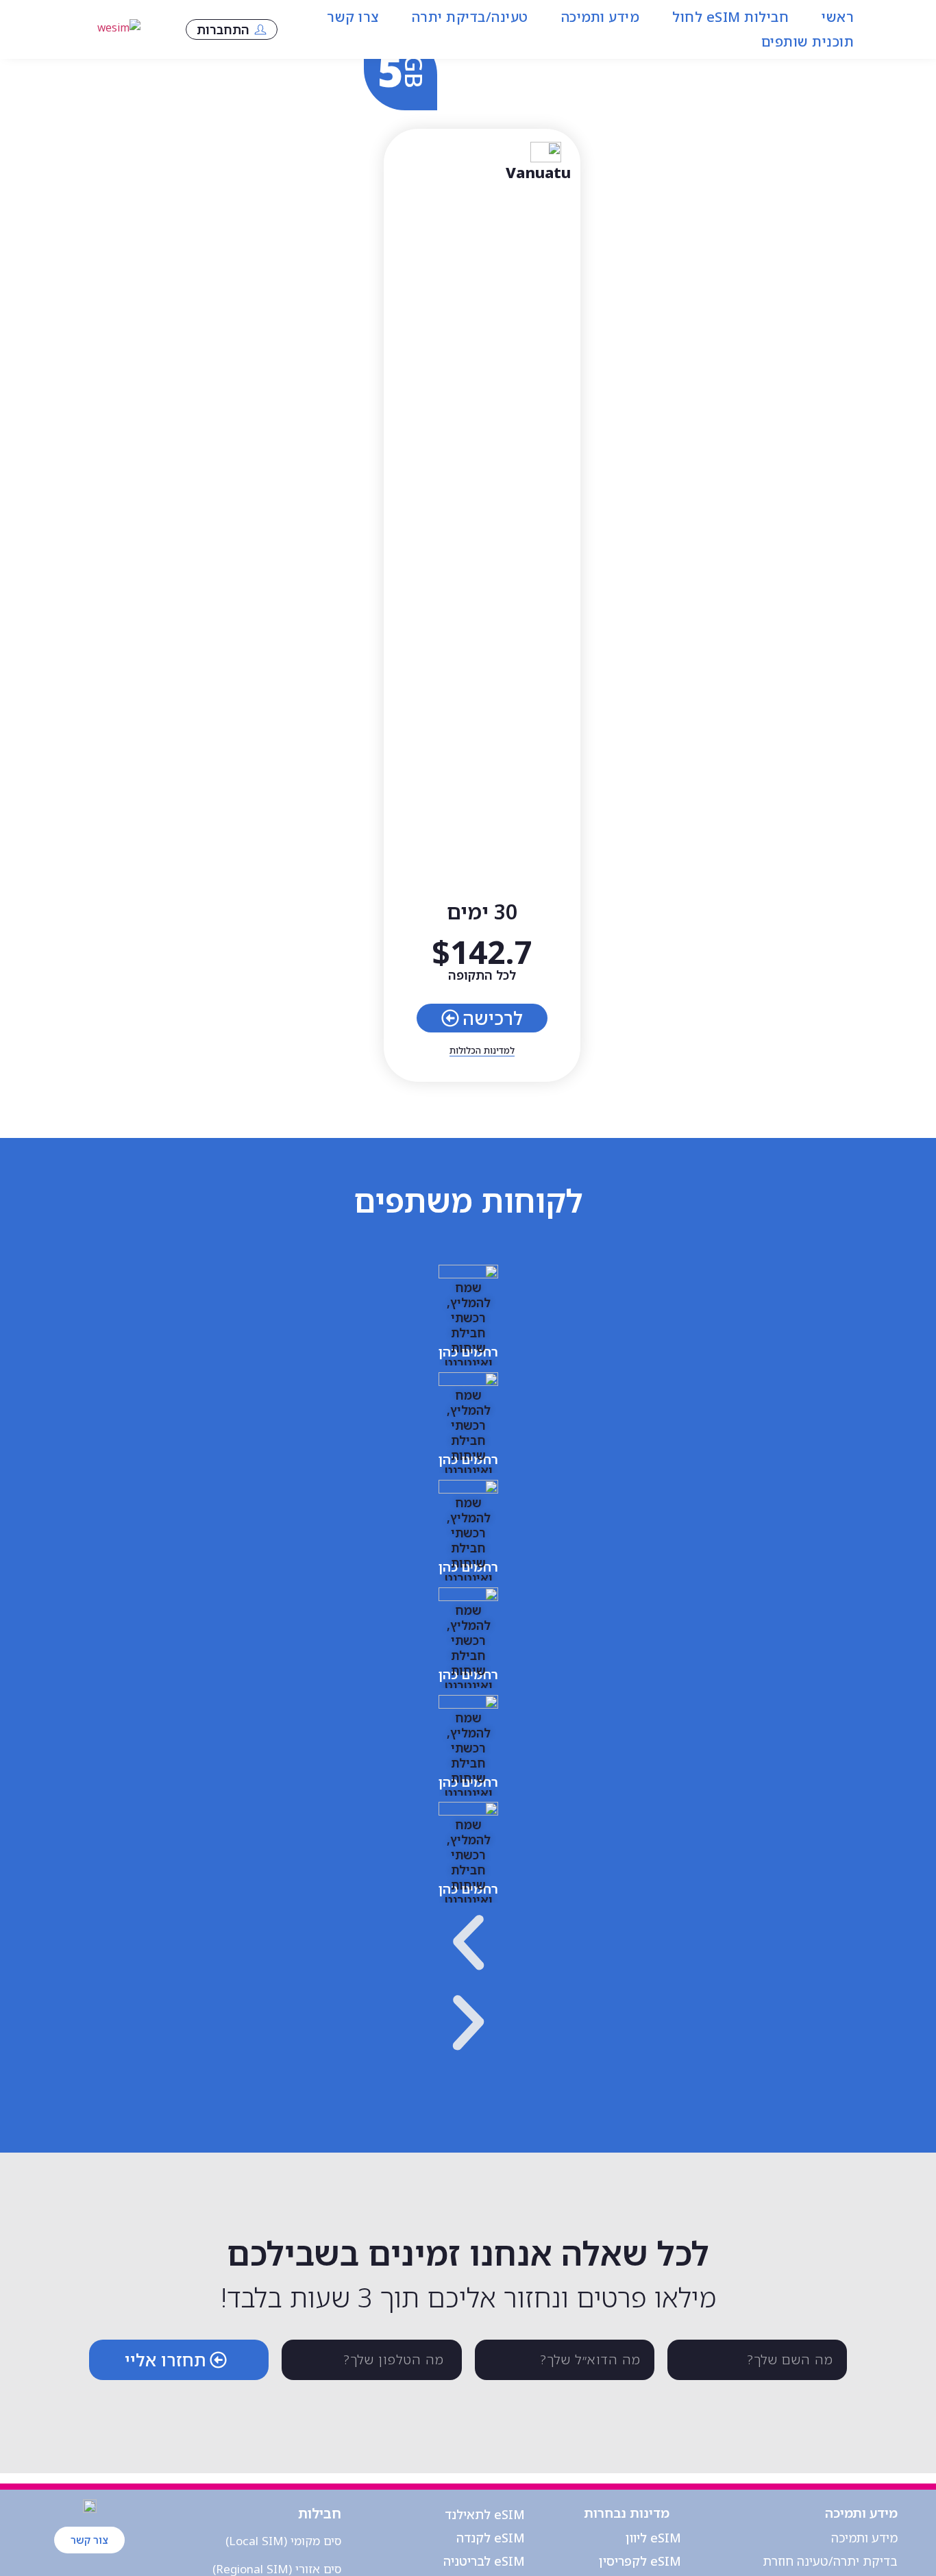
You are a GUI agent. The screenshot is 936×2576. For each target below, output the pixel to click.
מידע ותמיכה (601, 17)
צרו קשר (353, 17)
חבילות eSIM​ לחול (730, 17)
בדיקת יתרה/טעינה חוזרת (830, 2561)
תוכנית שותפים (808, 41)
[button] (468, 1946)
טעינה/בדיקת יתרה (470, 17)
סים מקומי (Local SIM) (283, 2541)
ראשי (838, 17)
